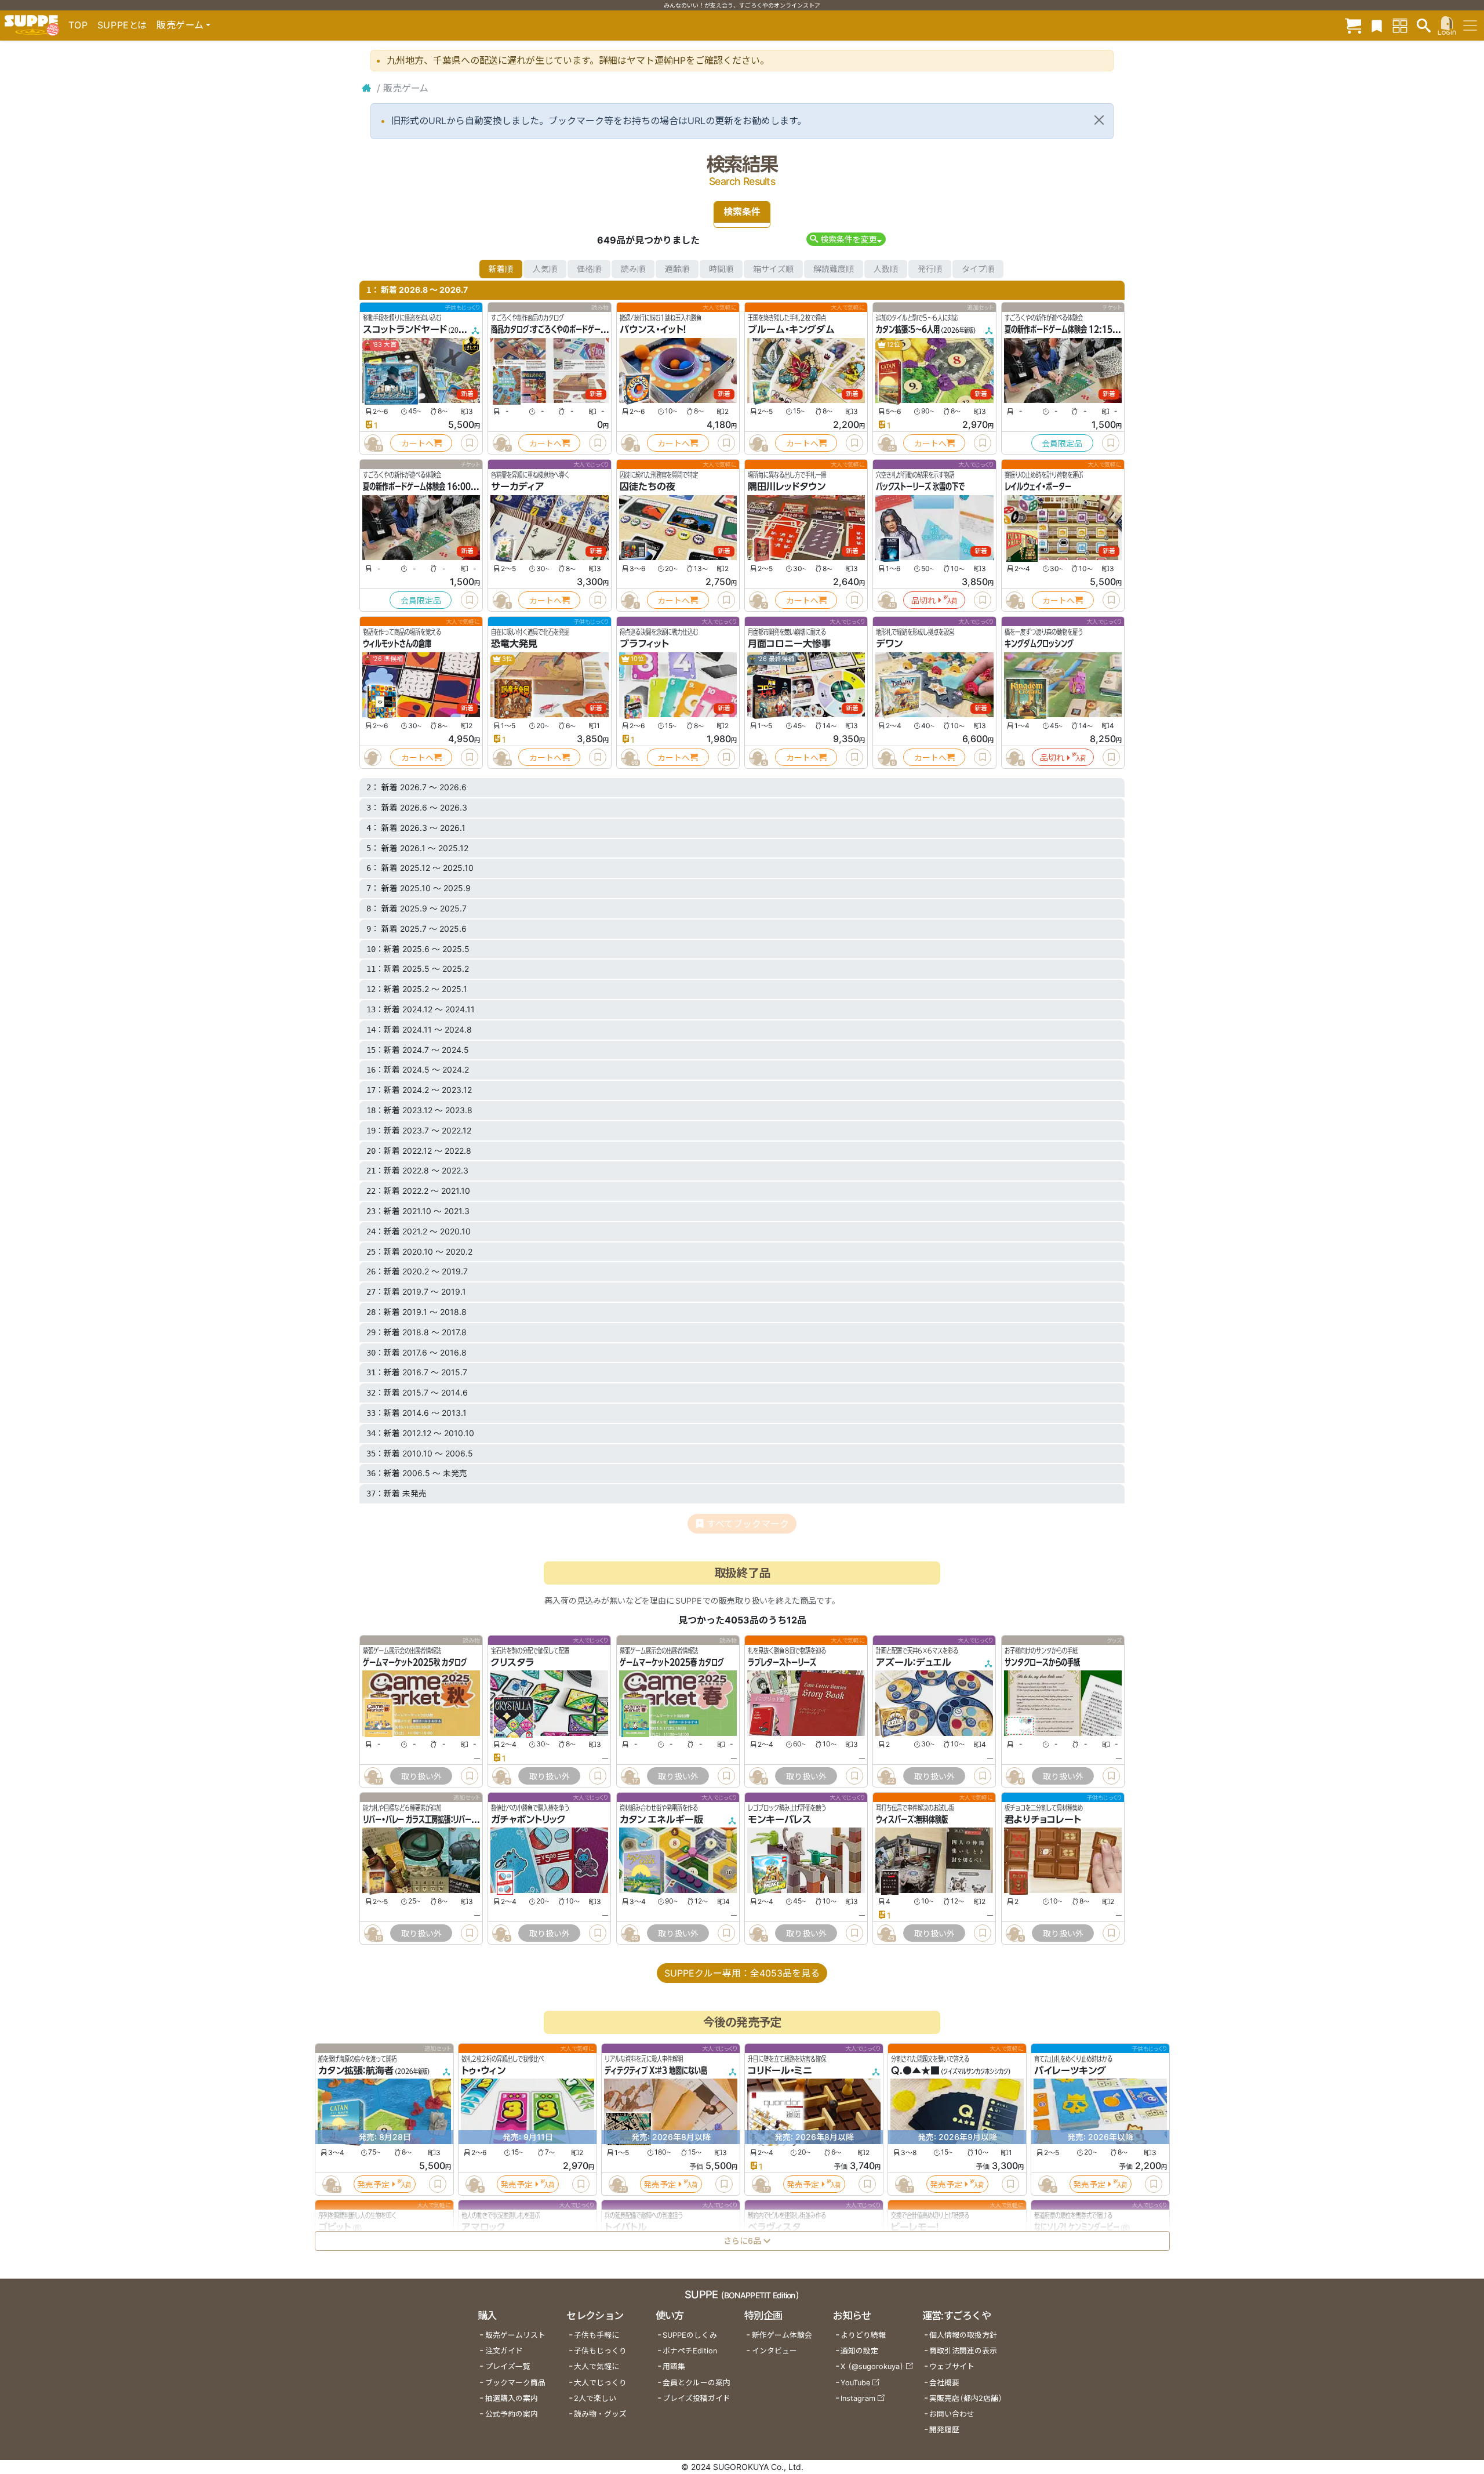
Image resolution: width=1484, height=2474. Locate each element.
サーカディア (518, 486)
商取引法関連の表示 (963, 2351)
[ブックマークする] (470, 443)
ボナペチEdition (690, 2351)
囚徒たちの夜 (648, 486)
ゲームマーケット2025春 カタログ (672, 1662)
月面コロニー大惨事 (789, 644)
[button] (846, 239)
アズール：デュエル (914, 1662)
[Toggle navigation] (1470, 26)
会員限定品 (1062, 443)
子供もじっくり (600, 2351)
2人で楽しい (595, 2398)
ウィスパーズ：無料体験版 (912, 1819)
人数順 (886, 269)
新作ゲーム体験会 (782, 2335)
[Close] (1099, 120)
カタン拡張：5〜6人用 (908, 329)
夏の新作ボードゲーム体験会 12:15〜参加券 (1071, 329)
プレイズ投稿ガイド (696, 2398)
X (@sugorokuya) (872, 2366)
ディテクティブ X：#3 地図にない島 (656, 2070)
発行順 (930, 269)
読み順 (633, 269)
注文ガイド (504, 2351)
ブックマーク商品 (515, 2383)
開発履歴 (944, 2430)
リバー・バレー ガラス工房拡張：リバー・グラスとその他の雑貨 (451, 1819)
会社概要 (944, 2383)
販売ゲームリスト (515, 2335)
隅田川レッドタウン (787, 486)
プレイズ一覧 (508, 2366)
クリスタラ (512, 1662)
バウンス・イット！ (653, 329)
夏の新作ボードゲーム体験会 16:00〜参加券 (430, 486)
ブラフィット (644, 644)
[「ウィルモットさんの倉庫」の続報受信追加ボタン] (373, 757)
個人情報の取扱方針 (963, 2335)
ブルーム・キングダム (791, 329)
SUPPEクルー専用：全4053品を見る (742, 1973)
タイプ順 (978, 269)
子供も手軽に (596, 2335)
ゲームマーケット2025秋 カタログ (415, 1662)
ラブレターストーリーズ (782, 1662)
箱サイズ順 (773, 269)
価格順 (589, 269)
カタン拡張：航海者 (356, 2070)
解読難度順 (834, 269)
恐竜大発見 (514, 644)
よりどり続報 (863, 2335)
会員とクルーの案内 (696, 2383)
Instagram (858, 2398)
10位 (637, 659)
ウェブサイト (952, 2366)
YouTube (855, 2383)
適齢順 (677, 269)
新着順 (501, 269)
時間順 (721, 269)
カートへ (417, 443)
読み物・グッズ (600, 2414)
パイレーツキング (1070, 2070)
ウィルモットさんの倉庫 (397, 644)
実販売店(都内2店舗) (966, 2398)
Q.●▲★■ (915, 2070)
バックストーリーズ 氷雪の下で (920, 486)
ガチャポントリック (528, 1819)
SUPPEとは (122, 25)
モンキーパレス (780, 1819)
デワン (889, 644)
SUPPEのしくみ (690, 2335)
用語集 (674, 2366)
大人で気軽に (596, 2366)
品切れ (923, 600)
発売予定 (373, 2184)
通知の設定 (859, 2351)
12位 (893, 345)
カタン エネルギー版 (661, 1819)
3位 (507, 659)
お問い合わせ (952, 2414)
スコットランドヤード (405, 329)
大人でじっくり (600, 2383)
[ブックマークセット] (1377, 25)
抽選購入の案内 (512, 2398)
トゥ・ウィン (483, 2070)
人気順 (545, 269)
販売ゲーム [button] (180, 25)
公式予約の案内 (512, 2414)
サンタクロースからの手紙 (1042, 1662)
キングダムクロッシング (1039, 644)
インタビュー (774, 2351)
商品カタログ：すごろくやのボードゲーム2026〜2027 (573, 329)
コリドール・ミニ (780, 2070)
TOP (78, 25)
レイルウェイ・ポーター (1038, 486)
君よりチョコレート (1043, 1819)
